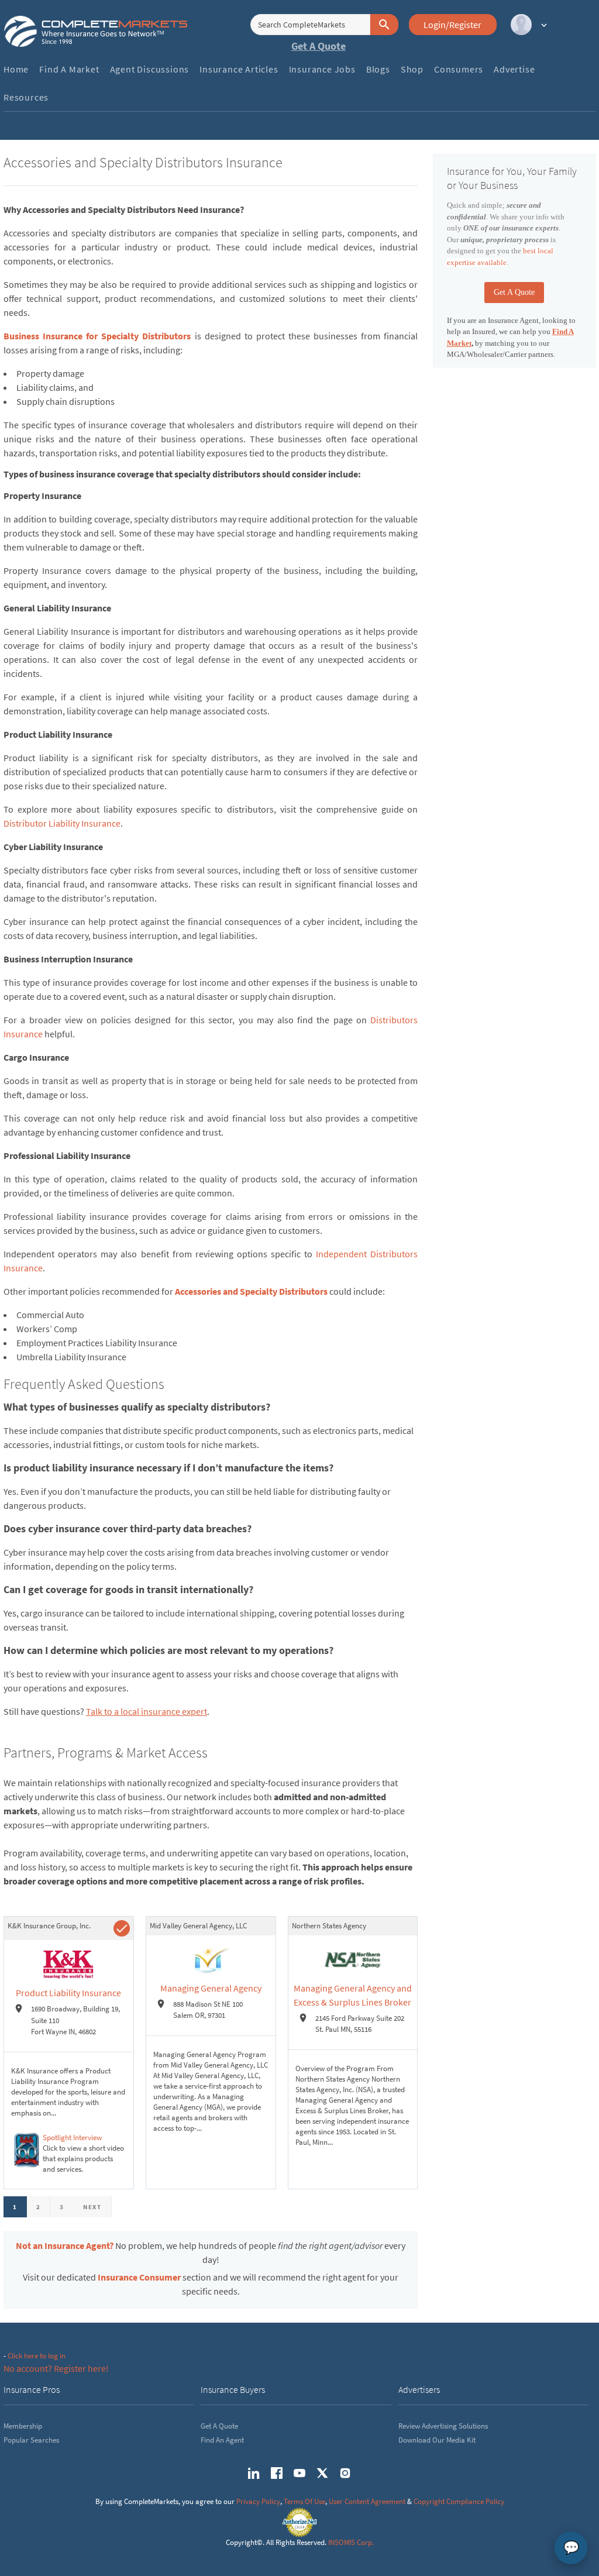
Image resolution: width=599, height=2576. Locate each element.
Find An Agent (222, 2440)
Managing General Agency (211, 1988)
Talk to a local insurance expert (147, 1711)
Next (92, 2207)
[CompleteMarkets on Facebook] (277, 2473)
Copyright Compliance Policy (459, 2501)
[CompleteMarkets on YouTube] (299, 2473)
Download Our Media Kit (437, 2440)
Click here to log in (37, 2356)
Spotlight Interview (72, 2138)
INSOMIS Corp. (351, 2542)
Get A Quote (319, 46)
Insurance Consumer (139, 2277)
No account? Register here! (56, 2368)
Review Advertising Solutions (443, 2426)
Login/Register (452, 25)
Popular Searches (31, 2440)
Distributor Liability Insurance (62, 823)
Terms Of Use (304, 2501)
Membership (23, 2426)
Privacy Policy (258, 2501)
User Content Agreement (367, 2501)
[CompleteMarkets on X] (322, 2473)
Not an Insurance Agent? (65, 2245)
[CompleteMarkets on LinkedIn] (254, 2473)
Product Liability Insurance (68, 1993)
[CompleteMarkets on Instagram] (345, 2473)
